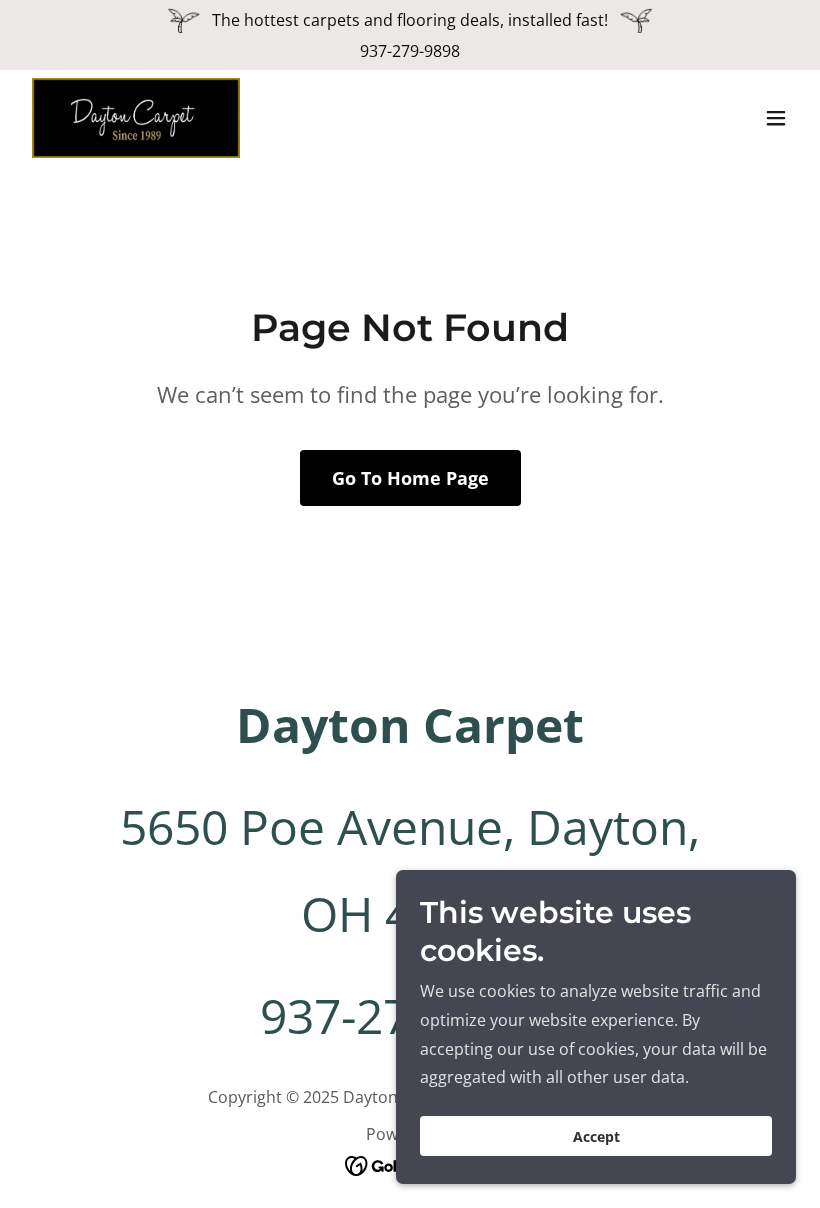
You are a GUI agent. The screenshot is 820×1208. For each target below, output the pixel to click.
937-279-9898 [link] (410, 51)
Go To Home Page (410, 478)
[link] (136, 118)
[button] (776, 118)
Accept (596, 1136)
